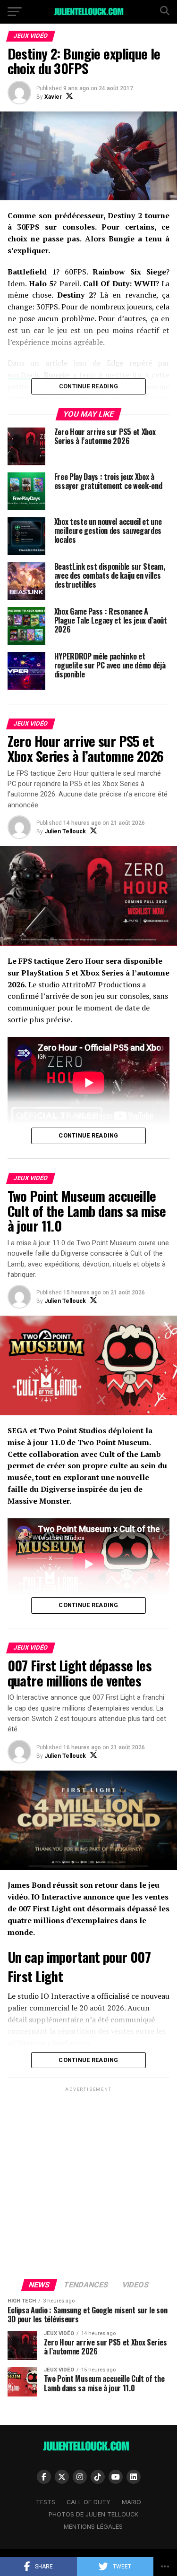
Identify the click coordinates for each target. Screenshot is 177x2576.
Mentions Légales (93, 2527)
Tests (46, 2502)
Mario (131, 2502)
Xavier (53, 97)
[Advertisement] (88, 2182)
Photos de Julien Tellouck (93, 2514)
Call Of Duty (88, 2502)
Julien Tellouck (65, 831)
